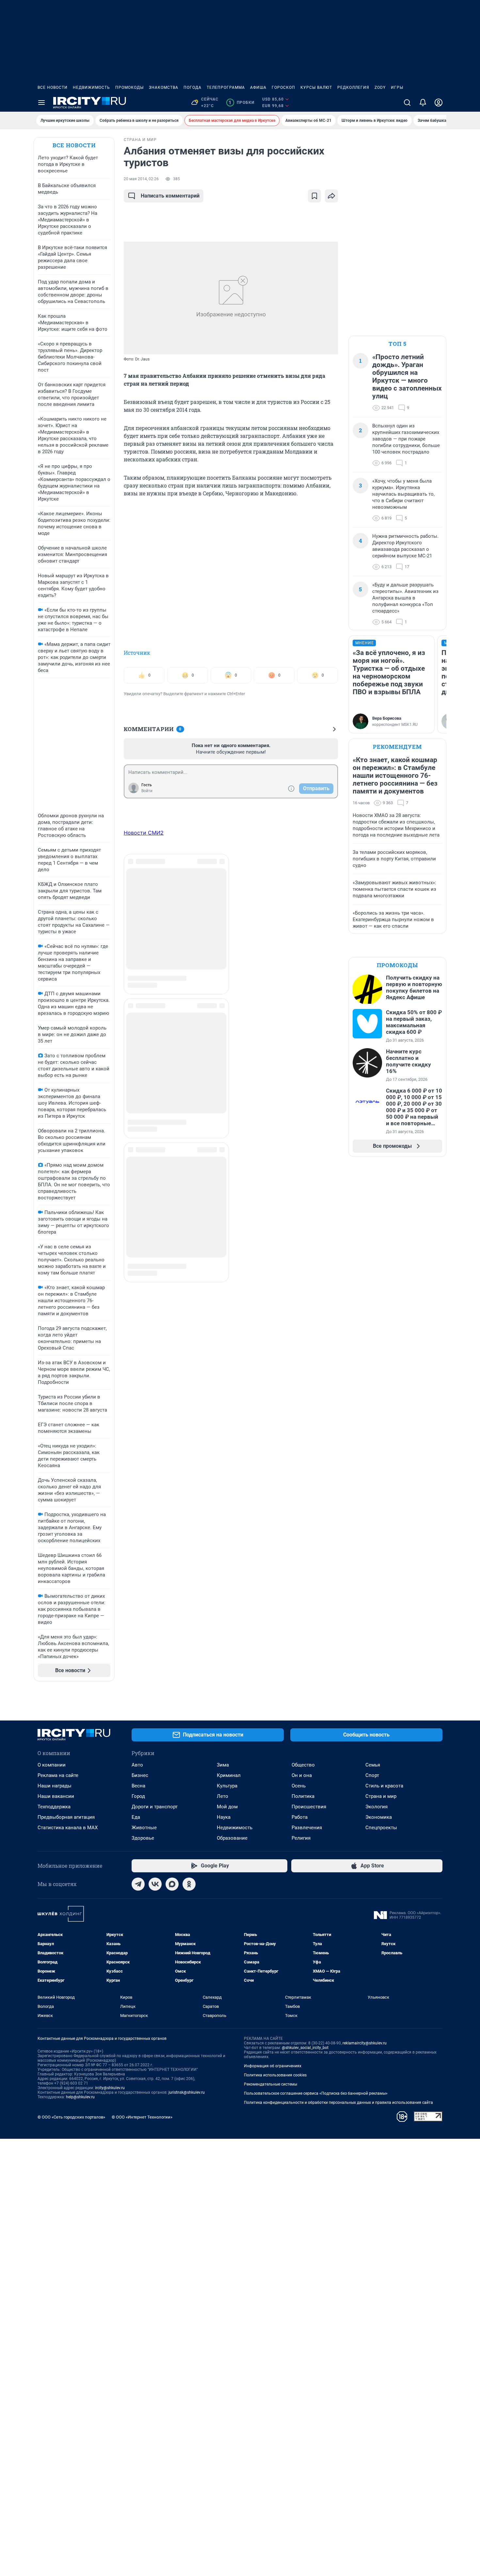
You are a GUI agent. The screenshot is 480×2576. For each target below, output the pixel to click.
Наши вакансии (56, 1796)
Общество (303, 1765)
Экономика (379, 1817)
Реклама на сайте (58, 1775)
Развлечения (307, 1828)
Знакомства (164, 88)
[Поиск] (407, 103)
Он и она (302, 1775)
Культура (227, 1786)
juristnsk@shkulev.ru (187, 2092)
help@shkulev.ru (80, 2097)
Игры (397, 88)
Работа (300, 1817)
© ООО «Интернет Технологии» (142, 2117)
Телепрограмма (226, 88)
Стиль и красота (384, 1786)
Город (138, 1796)
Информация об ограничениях (273, 2066)
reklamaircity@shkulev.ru (365, 2043)
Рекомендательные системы (271, 2084)
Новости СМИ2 (144, 833)
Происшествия (309, 1807)
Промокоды (129, 88)
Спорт (372, 1775)
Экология (376, 1807)
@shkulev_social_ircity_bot (305, 2048)
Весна (138, 1786)
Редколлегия (353, 88)
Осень (299, 1786)
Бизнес (140, 1775)
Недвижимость (91, 88)
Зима (223, 1765)
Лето (223, 1796)
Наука (224, 1817)
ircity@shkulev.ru (110, 2088)
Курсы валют (316, 88)
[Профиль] (439, 103)
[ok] (189, 1884)
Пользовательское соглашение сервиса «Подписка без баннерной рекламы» (316, 2093)
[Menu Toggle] (41, 103)
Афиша (258, 88)
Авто (137, 1765)
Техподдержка (54, 1807)
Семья (373, 1765)
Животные (144, 1828)
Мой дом (227, 1807)
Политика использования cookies (275, 2075)
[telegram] (138, 1884)
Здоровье (143, 1838)
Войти (147, 791)
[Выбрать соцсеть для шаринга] (331, 196)
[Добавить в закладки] (314, 196)
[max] (172, 1884)
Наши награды (55, 1786)
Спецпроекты (381, 1828)
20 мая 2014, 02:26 (141, 179)
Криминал (229, 1775)
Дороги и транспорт (155, 1807)
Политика (303, 1796)
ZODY (380, 88)
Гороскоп (283, 88)
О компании (52, 1765)
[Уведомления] (423, 103)
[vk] (155, 1884)
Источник (137, 653)
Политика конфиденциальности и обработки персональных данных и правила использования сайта (338, 2103)
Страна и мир (381, 1796)
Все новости (53, 88)
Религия (301, 1838)
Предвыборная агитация (66, 1817)
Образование (232, 1838)
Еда (136, 1817)
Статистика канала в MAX (68, 1828)
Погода (192, 88)
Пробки (241, 103)
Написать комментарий (170, 196)
